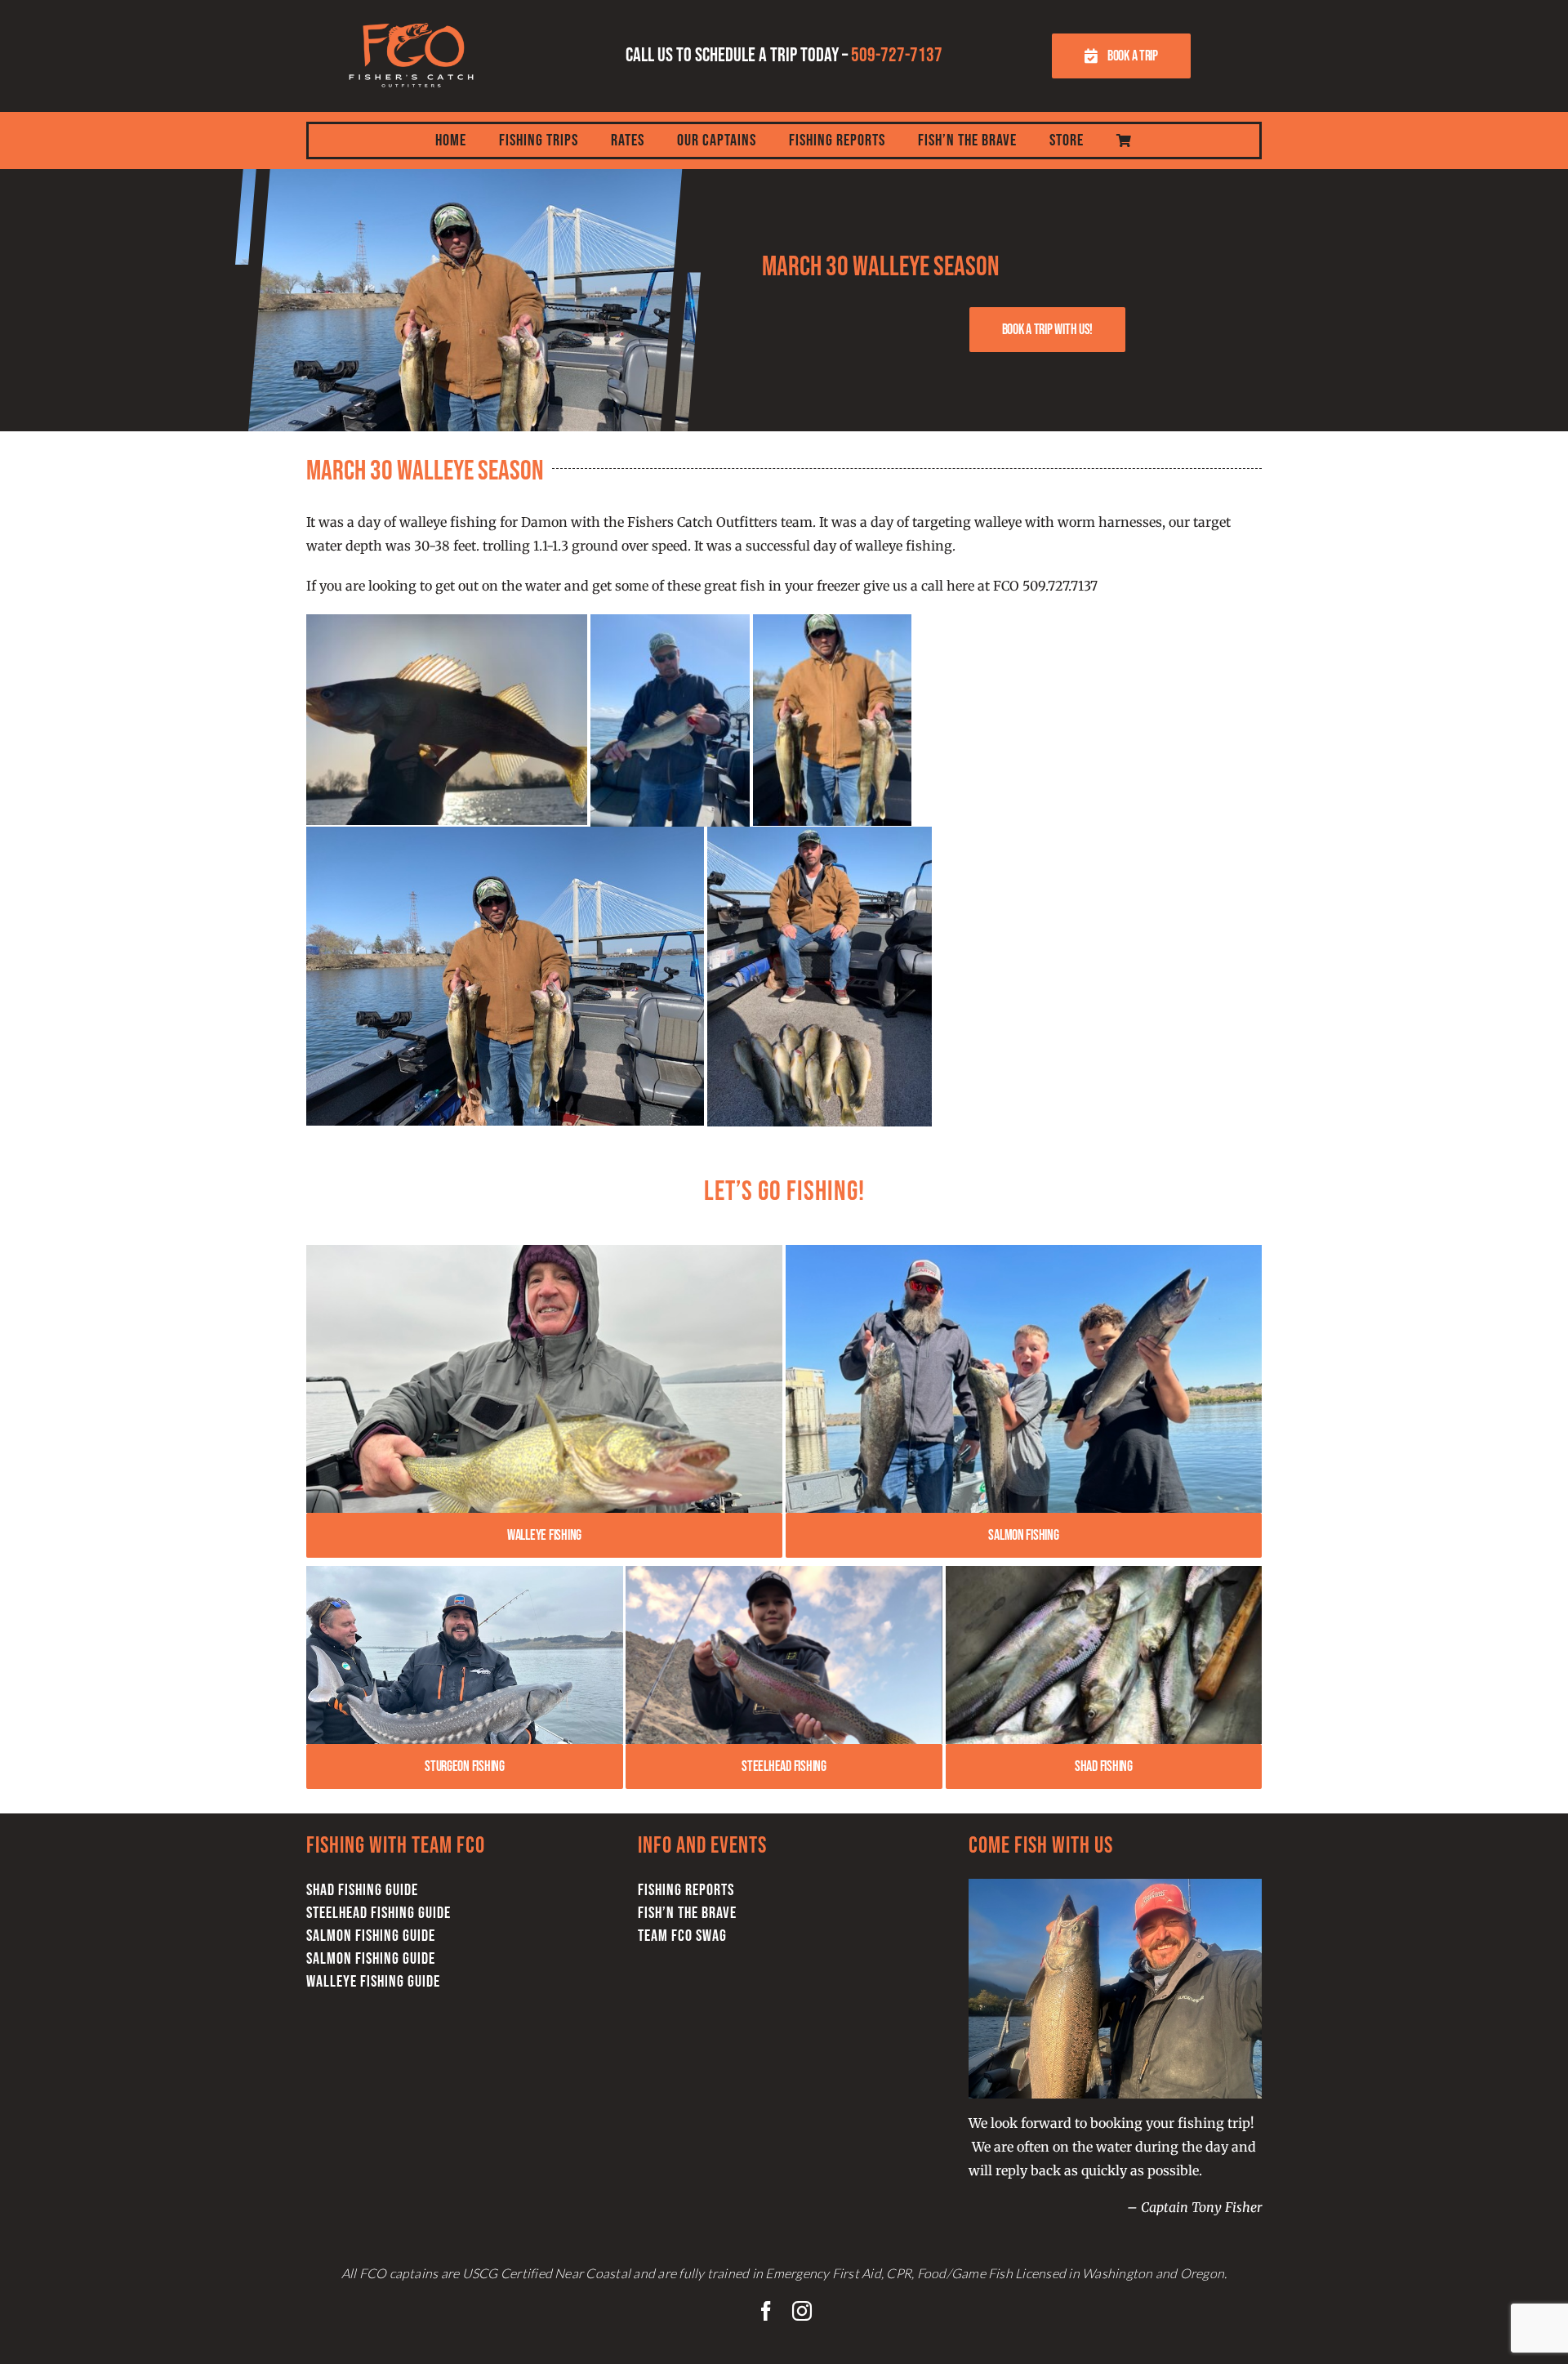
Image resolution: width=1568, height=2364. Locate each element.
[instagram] (802, 2311)
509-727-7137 (897, 55)
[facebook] (766, 2311)
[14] (1024, 1251)
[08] (544, 1251)
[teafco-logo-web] (411, 15)
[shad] (1104, 1572)
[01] (465, 1572)
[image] (784, 1572)
